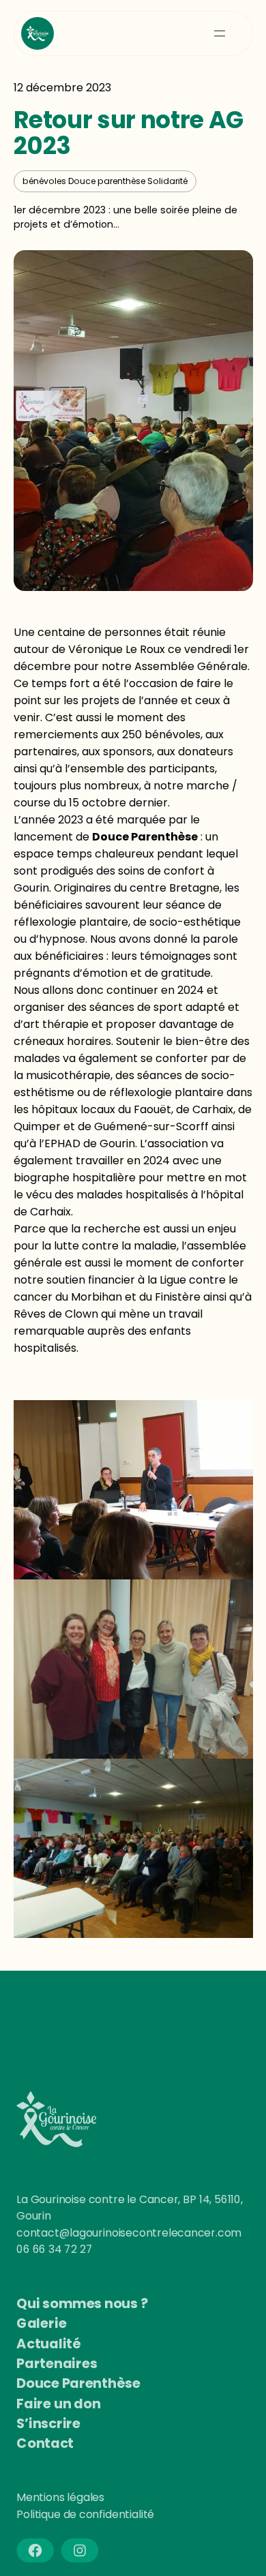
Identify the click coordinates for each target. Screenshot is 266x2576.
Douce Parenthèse (145, 837)
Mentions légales (60, 2498)
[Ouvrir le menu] (220, 33)
